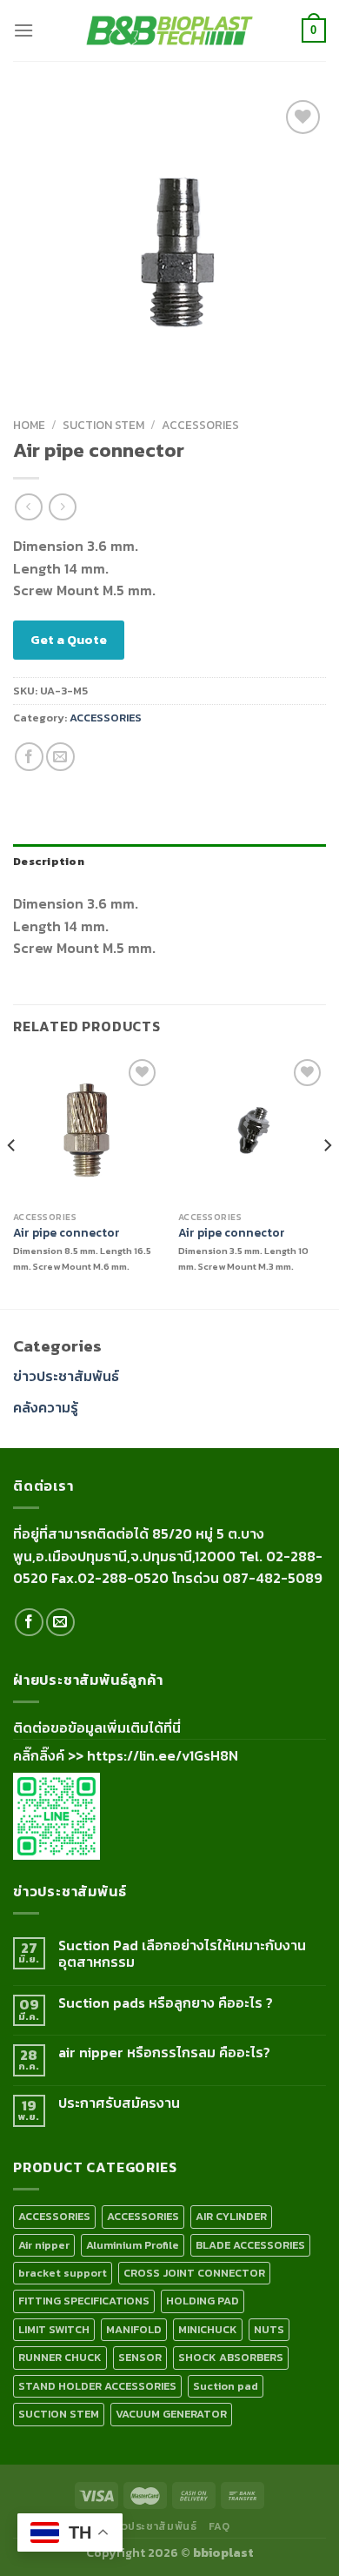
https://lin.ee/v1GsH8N (163, 1755)
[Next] (327, 1180)
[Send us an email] (60, 1623)
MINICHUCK (208, 2329)
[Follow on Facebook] (29, 1623)
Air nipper (44, 2245)
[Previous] (12, 1180)
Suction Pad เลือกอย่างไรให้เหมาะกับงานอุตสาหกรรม (182, 1954)
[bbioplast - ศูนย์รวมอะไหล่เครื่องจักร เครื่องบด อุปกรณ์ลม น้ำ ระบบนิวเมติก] (169, 31)
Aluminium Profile (133, 2245)
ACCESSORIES (200, 425)
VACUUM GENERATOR (171, 2414)
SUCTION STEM (103, 425)
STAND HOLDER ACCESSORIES (97, 2386)
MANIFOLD (134, 2329)
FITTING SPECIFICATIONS (84, 2301)
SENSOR (140, 2357)
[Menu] (23, 30)
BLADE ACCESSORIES (250, 2245)
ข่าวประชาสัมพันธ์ (66, 1376)
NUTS (269, 2329)
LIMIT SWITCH (54, 2329)
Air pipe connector (66, 1233)
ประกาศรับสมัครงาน (119, 2103)
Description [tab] (49, 861)
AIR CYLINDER (231, 2216)
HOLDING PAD (203, 2301)
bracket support (63, 2273)
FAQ (219, 2526)
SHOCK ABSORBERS (231, 2357)
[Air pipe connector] (87, 1129)
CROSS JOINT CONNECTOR (194, 2273)
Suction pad (226, 2386)
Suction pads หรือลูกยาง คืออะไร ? (166, 2003)
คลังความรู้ (46, 1407)
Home (29, 425)
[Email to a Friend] (60, 757)
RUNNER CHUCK (60, 2357)
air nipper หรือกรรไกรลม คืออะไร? (164, 2053)
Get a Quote (69, 639)
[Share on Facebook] (29, 757)
